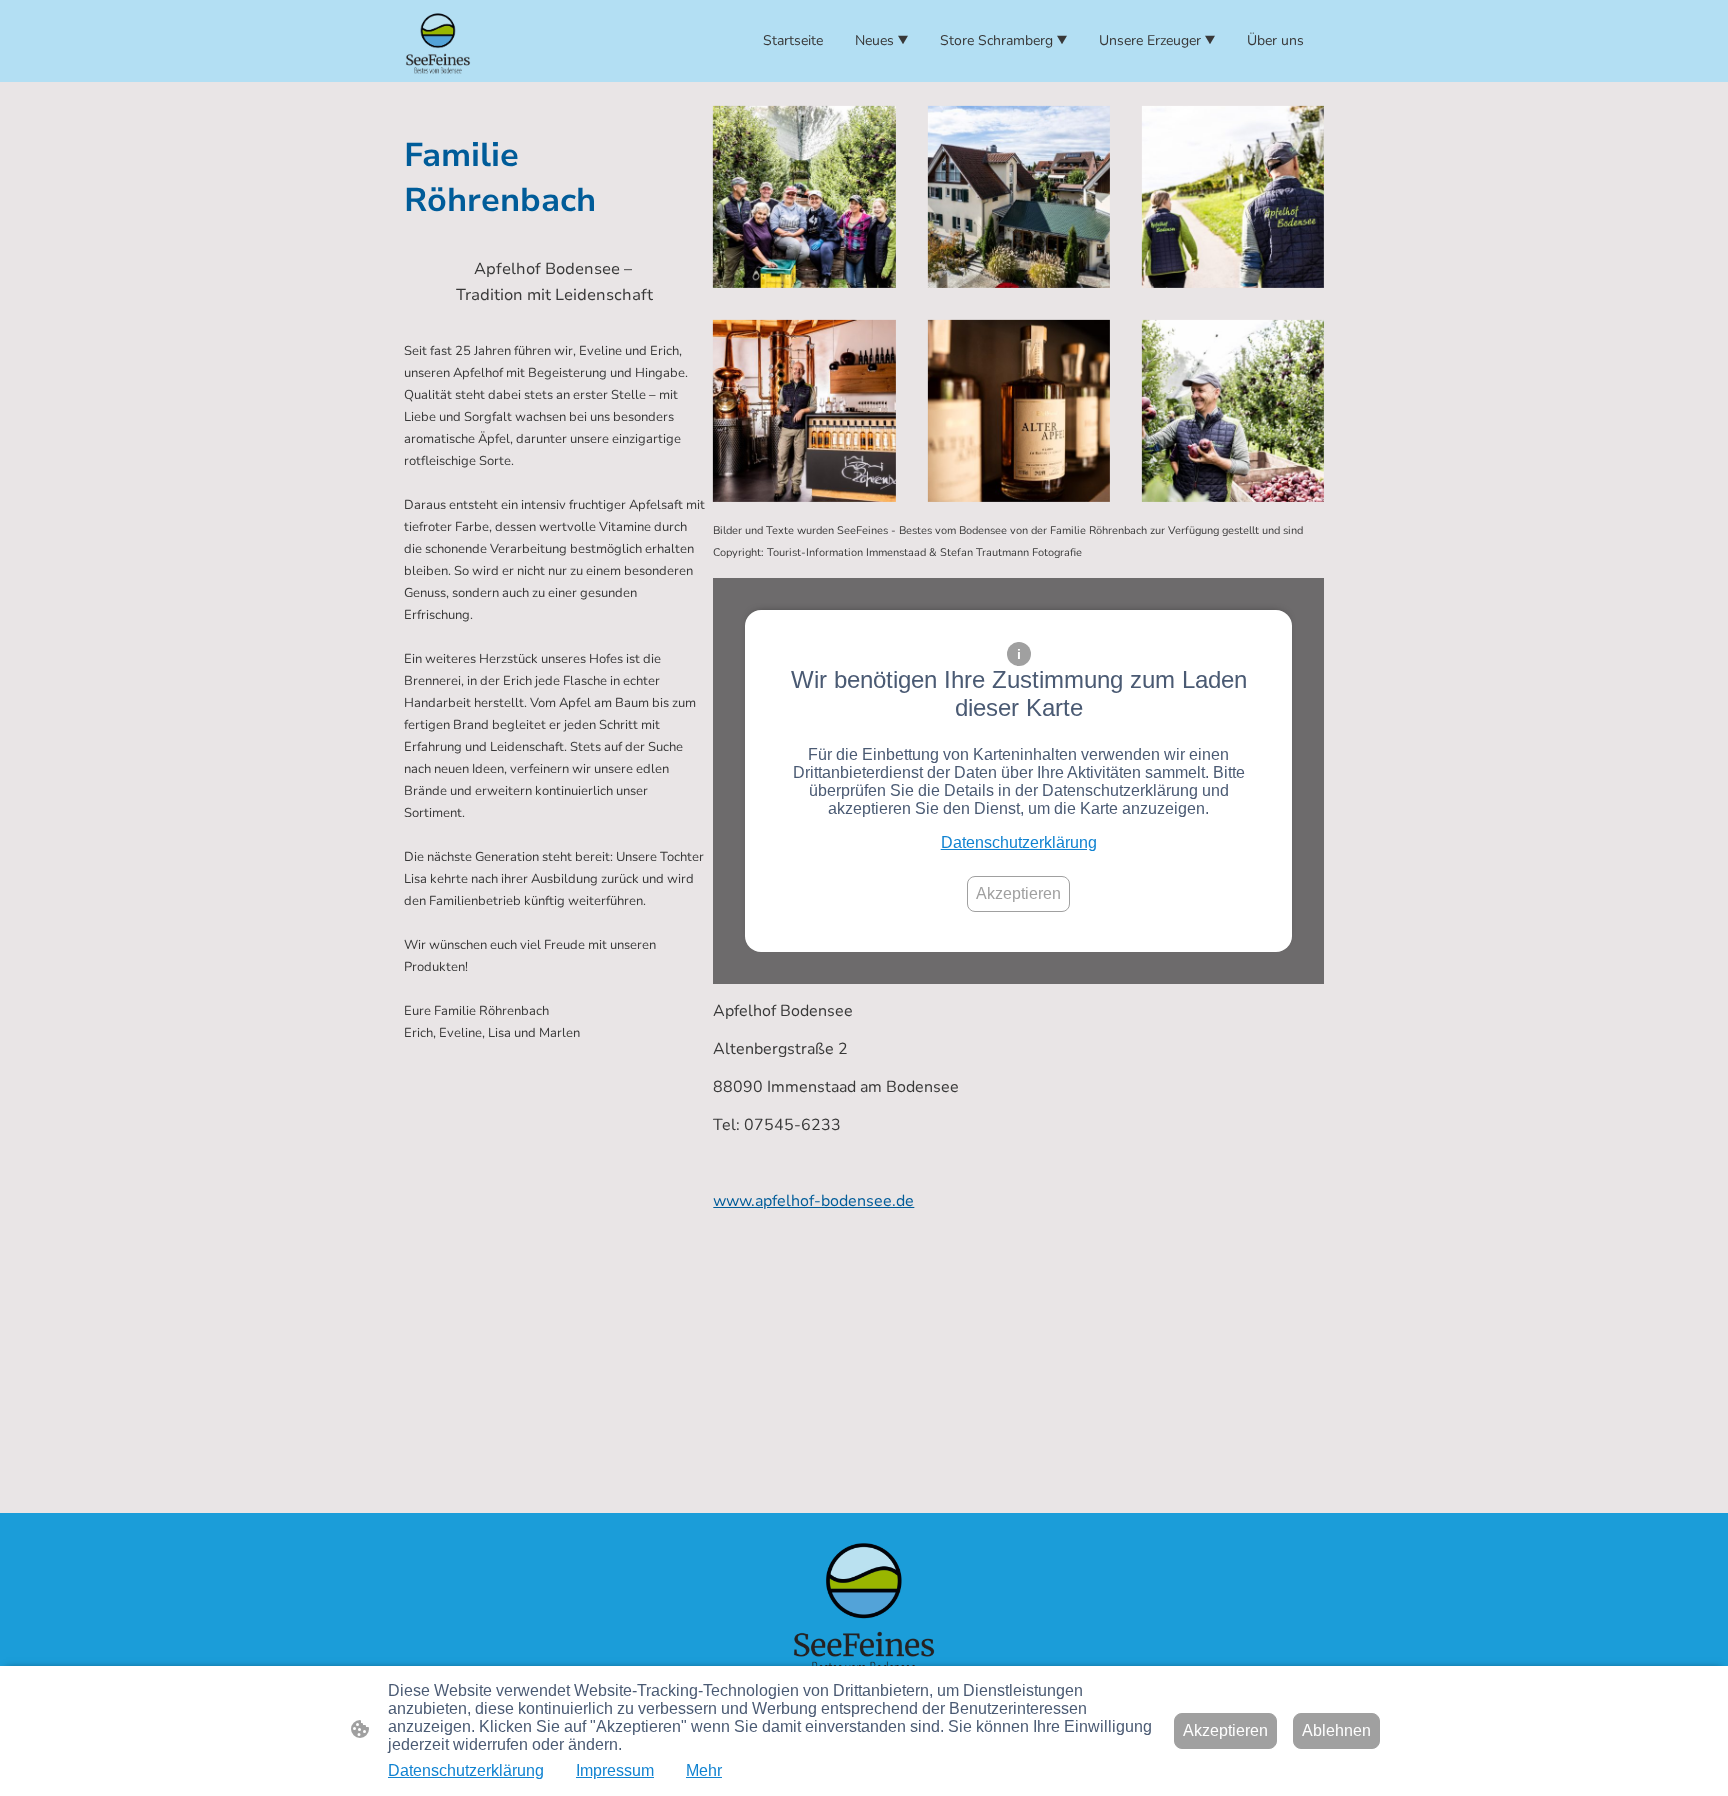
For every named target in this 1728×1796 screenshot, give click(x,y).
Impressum (615, 1770)
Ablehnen (1336, 1730)
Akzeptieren (1018, 893)
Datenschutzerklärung (1019, 842)
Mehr (704, 1770)
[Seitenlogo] (438, 41)
